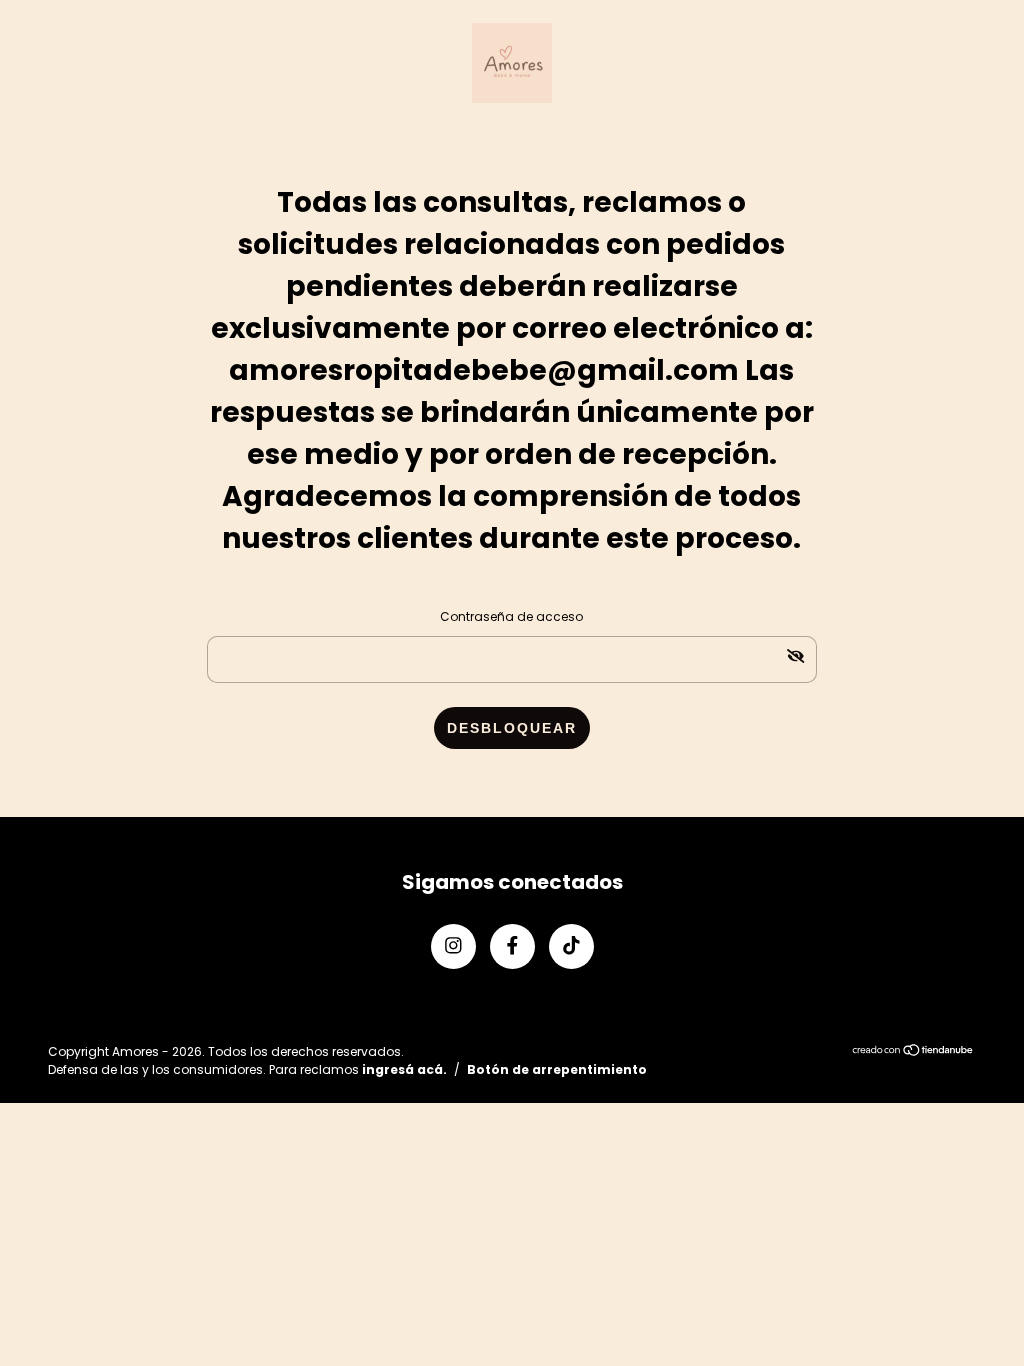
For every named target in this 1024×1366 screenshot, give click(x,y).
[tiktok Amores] (571, 946)
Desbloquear (512, 728)
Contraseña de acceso (511, 616)
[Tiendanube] (913, 1051)
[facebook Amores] (512, 946)
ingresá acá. (404, 1069)
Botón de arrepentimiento (557, 1069)
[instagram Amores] (453, 946)
